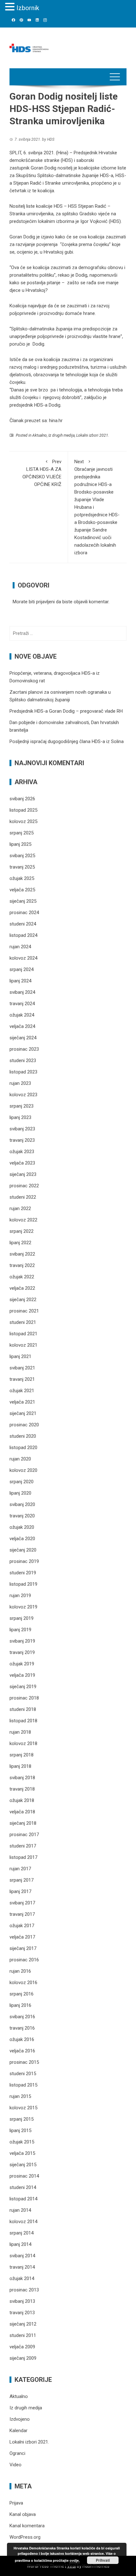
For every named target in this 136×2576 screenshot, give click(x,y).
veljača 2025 (22, 890)
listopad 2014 (23, 2199)
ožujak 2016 (22, 2039)
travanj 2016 (22, 2028)
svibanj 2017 (22, 1903)
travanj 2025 (22, 867)
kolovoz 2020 (23, 1470)
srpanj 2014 (22, 2233)
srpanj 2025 (22, 833)
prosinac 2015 (24, 2062)
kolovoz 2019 (23, 1607)
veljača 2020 (22, 1539)
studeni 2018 (23, 1709)
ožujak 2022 (22, 1277)
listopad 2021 (23, 1334)
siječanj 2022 (23, 1300)
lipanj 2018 (20, 1766)
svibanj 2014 (22, 2256)
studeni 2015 (23, 2074)
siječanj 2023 (23, 1174)
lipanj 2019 (20, 1630)
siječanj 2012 (23, 2324)
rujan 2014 (20, 2210)
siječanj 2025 (23, 901)
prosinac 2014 (24, 2176)
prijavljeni (45, 602)
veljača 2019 (22, 1675)
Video (15, 2465)
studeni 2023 (23, 1061)
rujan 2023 (20, 1083)
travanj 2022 (22, 1265)
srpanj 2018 (22, 1755)
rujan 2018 (20, 1732)
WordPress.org (25, 2537)
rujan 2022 (20, 1208)
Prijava (16, 2503)
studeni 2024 (23, 924)
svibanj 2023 (22, 1129)
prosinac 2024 (24, 913)
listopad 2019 (23, 1584)
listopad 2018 (23, 1721)
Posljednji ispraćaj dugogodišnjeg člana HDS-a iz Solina (67, 741)
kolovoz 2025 (23, 821)
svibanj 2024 (22, 992)
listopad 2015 (23, 2085)
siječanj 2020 (23, 1550)
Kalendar (19, 2431)
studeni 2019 (23, 1573)
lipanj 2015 (20, 2130)
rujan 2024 (20, 947)
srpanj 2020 (22, 1482)
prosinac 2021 (24, 1311)
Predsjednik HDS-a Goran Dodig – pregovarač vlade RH (66, 711)
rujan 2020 (20, 1459)
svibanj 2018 (22, 1778)
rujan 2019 (20, 1595)
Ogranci (17, 2453)
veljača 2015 (22, 2153)
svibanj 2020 (22, 1504)
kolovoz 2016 (23, 1983)
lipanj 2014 (20, 2244)
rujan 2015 (20, 2096)
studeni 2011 (23, 2335)
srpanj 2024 (22, 969)
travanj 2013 (22, 2313)
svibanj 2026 (22, 799)
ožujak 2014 (22, 2278)
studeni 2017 (23, 1846)
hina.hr (56, 421)
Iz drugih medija (62, 435)
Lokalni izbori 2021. (93, 435)
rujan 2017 (20, 1869)
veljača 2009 (22, 2347)
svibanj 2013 (22, 2301)
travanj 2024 (22, 1004)
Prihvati (103, 2560)
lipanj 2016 (20, 2005)
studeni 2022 (23, 1197)
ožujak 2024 (22, 1015)
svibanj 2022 (22, 1254)
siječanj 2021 (23, 1413)
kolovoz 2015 (23, 2108)
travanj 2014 (22, 2267)
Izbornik (28, 8)
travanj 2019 (22, 1652)
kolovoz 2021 (23, 1345)
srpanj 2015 (22, 2119)
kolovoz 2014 (23, 2222)
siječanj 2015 (23, 2165)
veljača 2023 (22, 1163)
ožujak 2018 (22, 1800)
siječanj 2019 (23, 1687)
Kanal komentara (27, 2526)
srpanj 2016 (22, 1994)
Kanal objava (23, 2514)
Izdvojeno (20, 2419)
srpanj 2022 (22, 1231)
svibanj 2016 (22, 2017)
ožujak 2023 (22, 1152)
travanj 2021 (22, 1379)
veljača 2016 (22, 2051)
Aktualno (40, 435)
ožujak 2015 (22, 2142)
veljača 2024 (22, 1026)
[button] (11, 7)
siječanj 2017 (23, 1948)
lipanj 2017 (20, 1891)
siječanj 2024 (23, 1038)
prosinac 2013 (24, 2290)
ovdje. (75, 2560)
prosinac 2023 (24, 1049)
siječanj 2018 (23, 1823)
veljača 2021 (22, 1402)
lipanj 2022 (20, 1243)
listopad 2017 (23, 1857)
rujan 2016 (20, 1971)
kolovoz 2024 (23, 958)
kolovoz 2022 (23, 1220)
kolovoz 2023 (23, 1095)
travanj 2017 (22, 1914)
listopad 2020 (23, 1448)
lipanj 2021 (20, 1356)
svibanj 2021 (22, 1368)
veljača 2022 (22, 1288)
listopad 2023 (23, 1072)
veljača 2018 (22, 1812)
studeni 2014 (23, 2187)
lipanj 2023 (20, 1117)
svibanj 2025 (22, 856)
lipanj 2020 (20, 1493)
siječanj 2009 (23, 2358)
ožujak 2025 (22, 878)
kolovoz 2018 (23, 1743)
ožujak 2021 (22, 1391)
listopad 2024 (23, 935)
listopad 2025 (23, 810)
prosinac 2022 (24, 1186)
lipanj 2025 (20, 844)
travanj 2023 (22, 1140)
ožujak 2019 (22, 1664)
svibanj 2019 (22, 1641)
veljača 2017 (22, 1937)
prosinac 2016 (24, 1960)
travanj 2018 (22, 1789)
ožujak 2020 (22, 1527)
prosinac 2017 (24, 1835)
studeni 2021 (23, 1322)
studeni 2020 (23, 1436)
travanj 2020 (22, 1516)
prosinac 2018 (24, 1698)
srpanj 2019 (22, 1618)
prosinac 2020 (24, 1425)
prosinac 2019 (24, 1561)
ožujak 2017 (22, 1926)
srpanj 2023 (22, 1106)
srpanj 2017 (22, 1880)
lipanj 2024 (20, 981)
